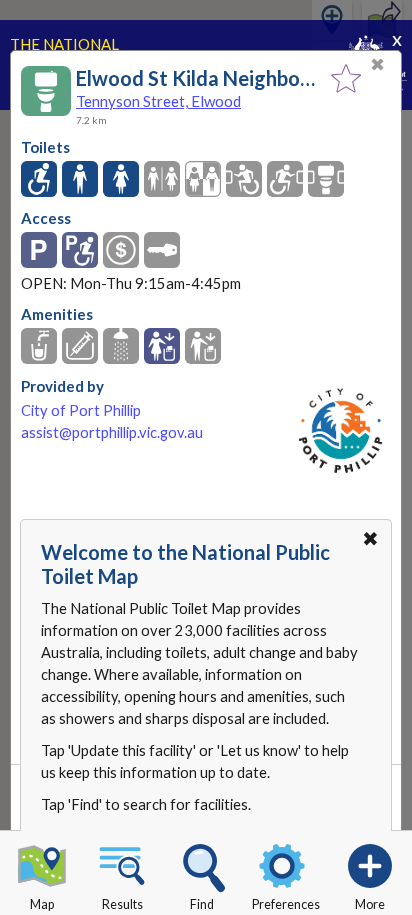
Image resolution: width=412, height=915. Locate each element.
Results (122, 904)
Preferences (286, 904)
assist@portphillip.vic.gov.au (112, 432)
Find (202, 904)
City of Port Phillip (81, 410)
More (370, 904)
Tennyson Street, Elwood (158, 101)
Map (42, 904)
